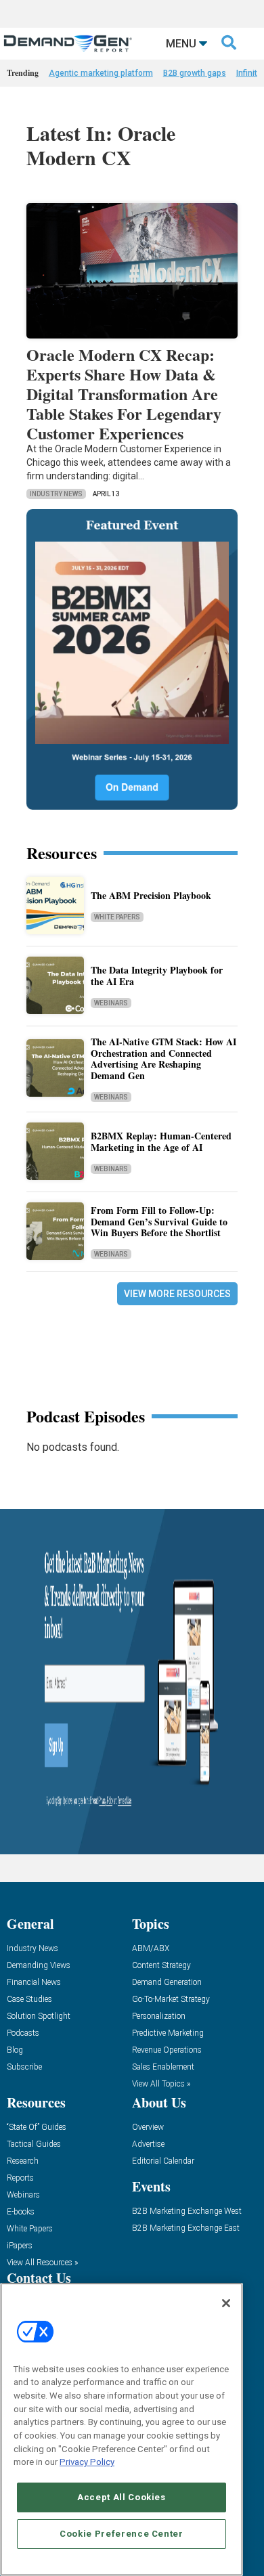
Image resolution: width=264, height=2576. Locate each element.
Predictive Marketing (168, 2033)
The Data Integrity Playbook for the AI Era (157, 976)
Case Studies (29, 2000)
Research (23, 2161)
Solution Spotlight (39, 2016)
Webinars (111, 1003)
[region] (122, 2429)
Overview (148, 2127)
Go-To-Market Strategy (171, 2000)
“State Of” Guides (37, 2127)
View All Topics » (161, 2084)
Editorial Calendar (163, 2161)
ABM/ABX (151, 1949)
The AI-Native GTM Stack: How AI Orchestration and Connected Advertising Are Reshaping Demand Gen (163, 1058)
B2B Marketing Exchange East (186, 2228)
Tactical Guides (34, 2144)
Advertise (148, 2144)
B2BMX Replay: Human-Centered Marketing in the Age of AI (161, 1141)
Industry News (56, 494)
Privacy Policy (87, 2462)
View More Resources (177, 1294)
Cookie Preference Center (122, 2534)
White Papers (117, 917)
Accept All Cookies (122, 2497)
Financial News (34, 1983)
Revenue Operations (167, 2050)
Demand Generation (167, 1983)
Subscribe (24, 2067)
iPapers (20, 2246)
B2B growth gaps (195, 73)
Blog (15, 2050)
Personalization (159, 2016)
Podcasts (23, 2033)
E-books (21, 2212)
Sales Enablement (163, 2067)
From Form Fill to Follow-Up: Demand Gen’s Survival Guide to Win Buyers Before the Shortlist (159, 1222)
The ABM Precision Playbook (151, 895)
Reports (20, 2178)
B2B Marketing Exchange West (187, 2211)
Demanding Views (39, 1966)
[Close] (226, 2303)
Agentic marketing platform (101, 73)
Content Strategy (161, 1966)
